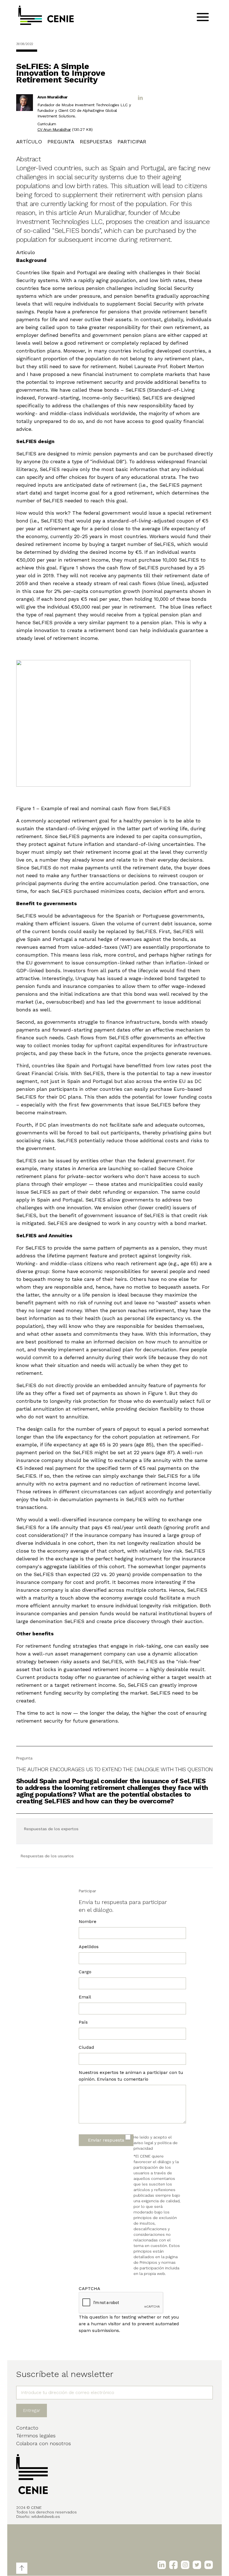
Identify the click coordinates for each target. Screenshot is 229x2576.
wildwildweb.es (46, 2516)
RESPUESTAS (96, 142)
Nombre (88, 1921)
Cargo (85, 1972)
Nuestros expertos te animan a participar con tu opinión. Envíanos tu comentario (131, 2076)
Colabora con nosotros (44, 2443)
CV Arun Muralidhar (54, 129)
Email (85, 1997)
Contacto (27, 2428)
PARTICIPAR (132, 142)
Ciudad (86, 2047)
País (83, 2022)
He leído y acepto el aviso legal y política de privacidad (156, 2143)
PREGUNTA (61, 142)
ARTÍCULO (29, 142)
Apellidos (89, 1947)
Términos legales (36, 2436)
